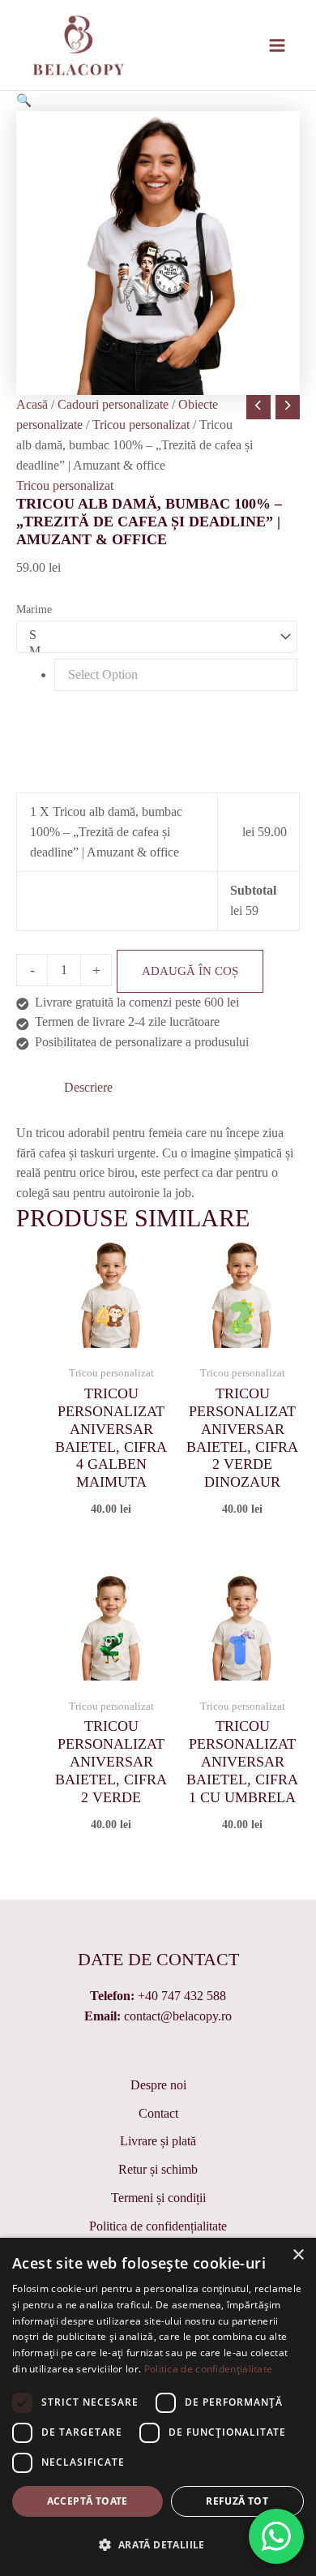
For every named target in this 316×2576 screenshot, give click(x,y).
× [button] (298, 2255)
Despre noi (158, 2085)
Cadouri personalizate (113, 404)
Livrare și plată (158, 2141)
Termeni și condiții (158, 2198)
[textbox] (176, 675)
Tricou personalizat (141, 425)
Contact (158, 2113)
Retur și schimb (158, 2169)
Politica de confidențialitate (158, 2226)
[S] (149, 636)
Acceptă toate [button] (88, 2501)
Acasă (32, 404)
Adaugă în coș (190, 971)
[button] (24, 100)
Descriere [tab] (88, 1087)
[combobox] (157, 675)
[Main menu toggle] (278, 45)
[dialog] (158, 2407)
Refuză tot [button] (237, 2501)
